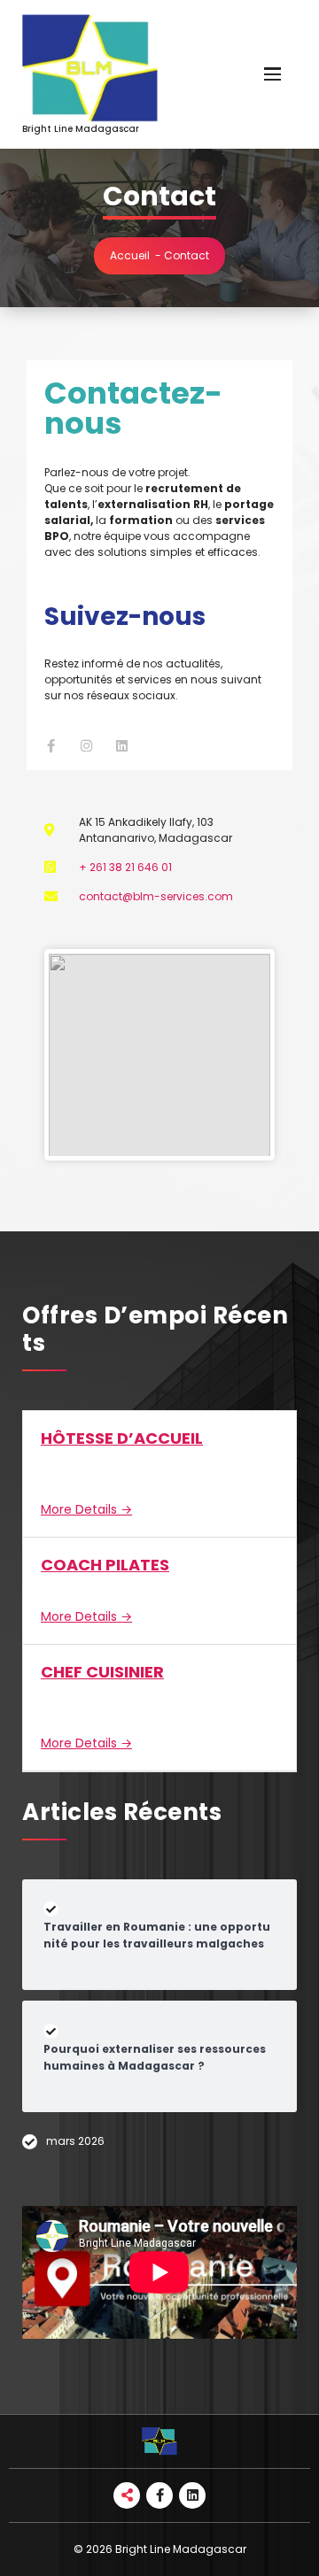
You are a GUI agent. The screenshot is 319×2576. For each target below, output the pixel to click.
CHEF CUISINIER (102, 1672)
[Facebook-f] (51, 746)
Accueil (130, 255)
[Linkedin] (122, 746)
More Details (81, 1509)
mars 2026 (75, 2141)
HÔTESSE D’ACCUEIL (122, 1438)
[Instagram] (86, 746)
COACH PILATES (105, 1565)
